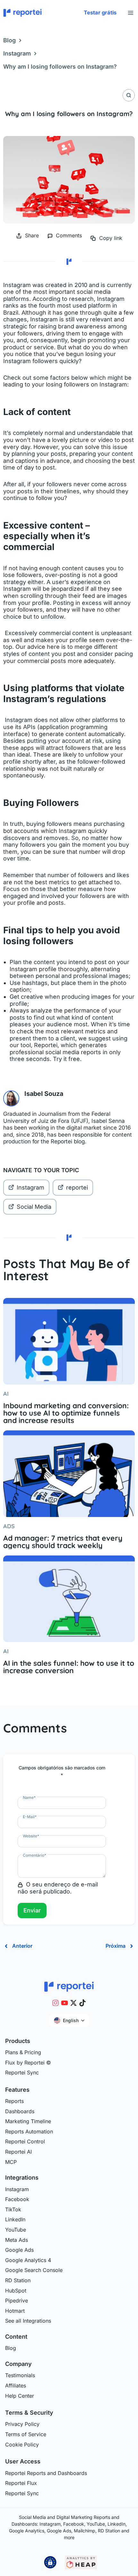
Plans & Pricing (23, 2052)
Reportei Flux (21, 2483)
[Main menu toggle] (130, 13)
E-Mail (30, 1817)
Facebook (17, 2199)
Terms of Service (26, 2434)
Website (31, 1836)
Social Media (34, 1207)
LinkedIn (15, 2219)
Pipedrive (17, 2301)
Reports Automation (29, 2131)
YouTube (16, 2230)
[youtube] (65, 2003)
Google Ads (19, 2250)
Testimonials (20, 2375)
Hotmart (15, 2311)
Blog (9, 40)
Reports (14, 2101)
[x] (73, 2003)
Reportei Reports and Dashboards (46, 2473)
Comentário (34, 1855)
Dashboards (20, 2111)
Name (29, 1797)
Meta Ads (17, 2240)
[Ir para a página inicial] (69, 1986)
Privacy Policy (22, 2424)
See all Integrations (28, 2321)
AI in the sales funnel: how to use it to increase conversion (69, 1667)
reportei (77, 1187)
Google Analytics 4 (28, 2260)
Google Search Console (34, 2270)
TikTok (13, 2209)
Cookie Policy (22, 2445)
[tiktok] (82, 2003)
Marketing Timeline (28, 2121)
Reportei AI (18, 2152)
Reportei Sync (22, 2072)
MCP (11, 2162)
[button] (100, 13)
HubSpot (16, 2291)
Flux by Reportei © (28, 2063)
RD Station (18, 2280)
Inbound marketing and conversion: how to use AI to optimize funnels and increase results (66, 1413)
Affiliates (16, 2385)
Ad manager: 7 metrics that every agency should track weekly (63, 1542)
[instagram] (56, 2003)
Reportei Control (25, 2141)
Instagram (17, 53)
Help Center (20, 2396)
